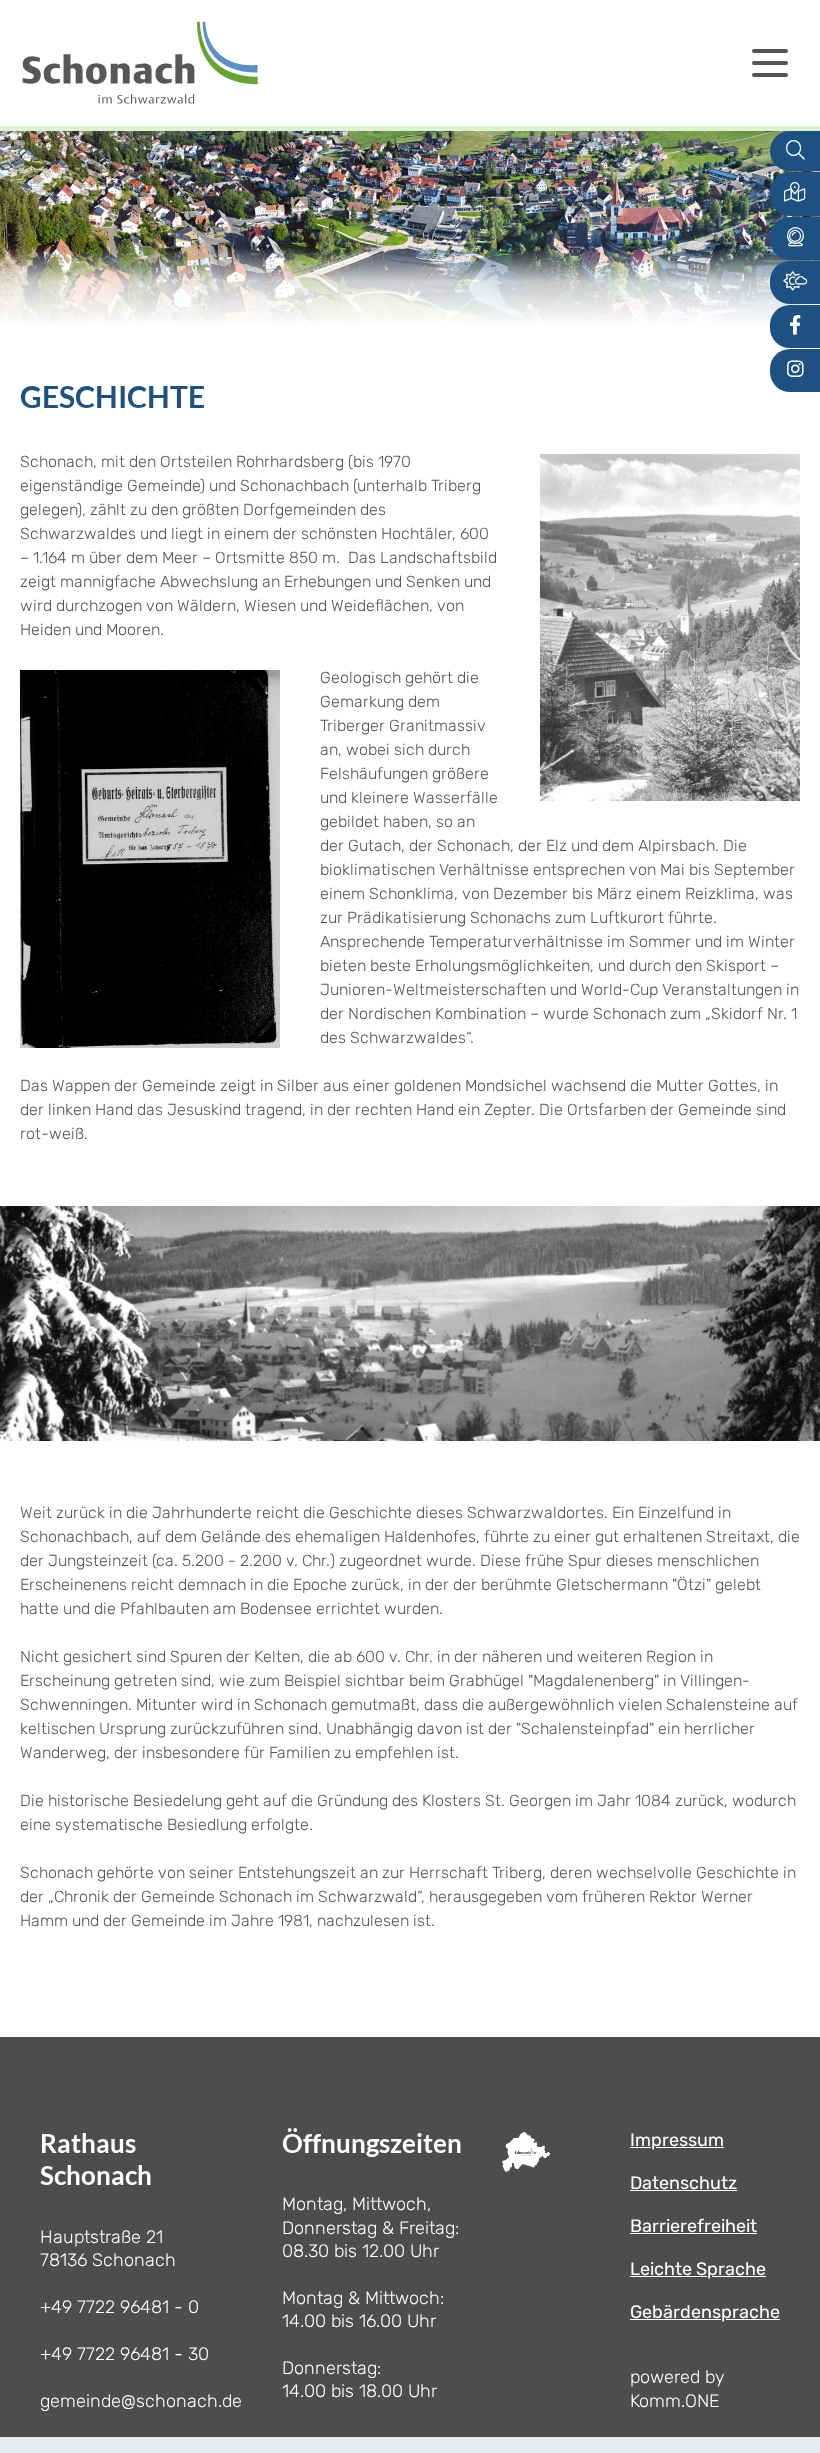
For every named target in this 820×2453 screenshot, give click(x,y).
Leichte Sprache (698, 2269)
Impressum (677, 2140)
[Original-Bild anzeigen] (670, 626)
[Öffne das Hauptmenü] (770, 63)
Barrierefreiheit (693, 2226)
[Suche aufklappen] (795, 151)
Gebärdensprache (705, 2312)
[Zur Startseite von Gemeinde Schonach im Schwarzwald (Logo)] (140, 63)
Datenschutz (683, 2183)
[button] (795, 193)
